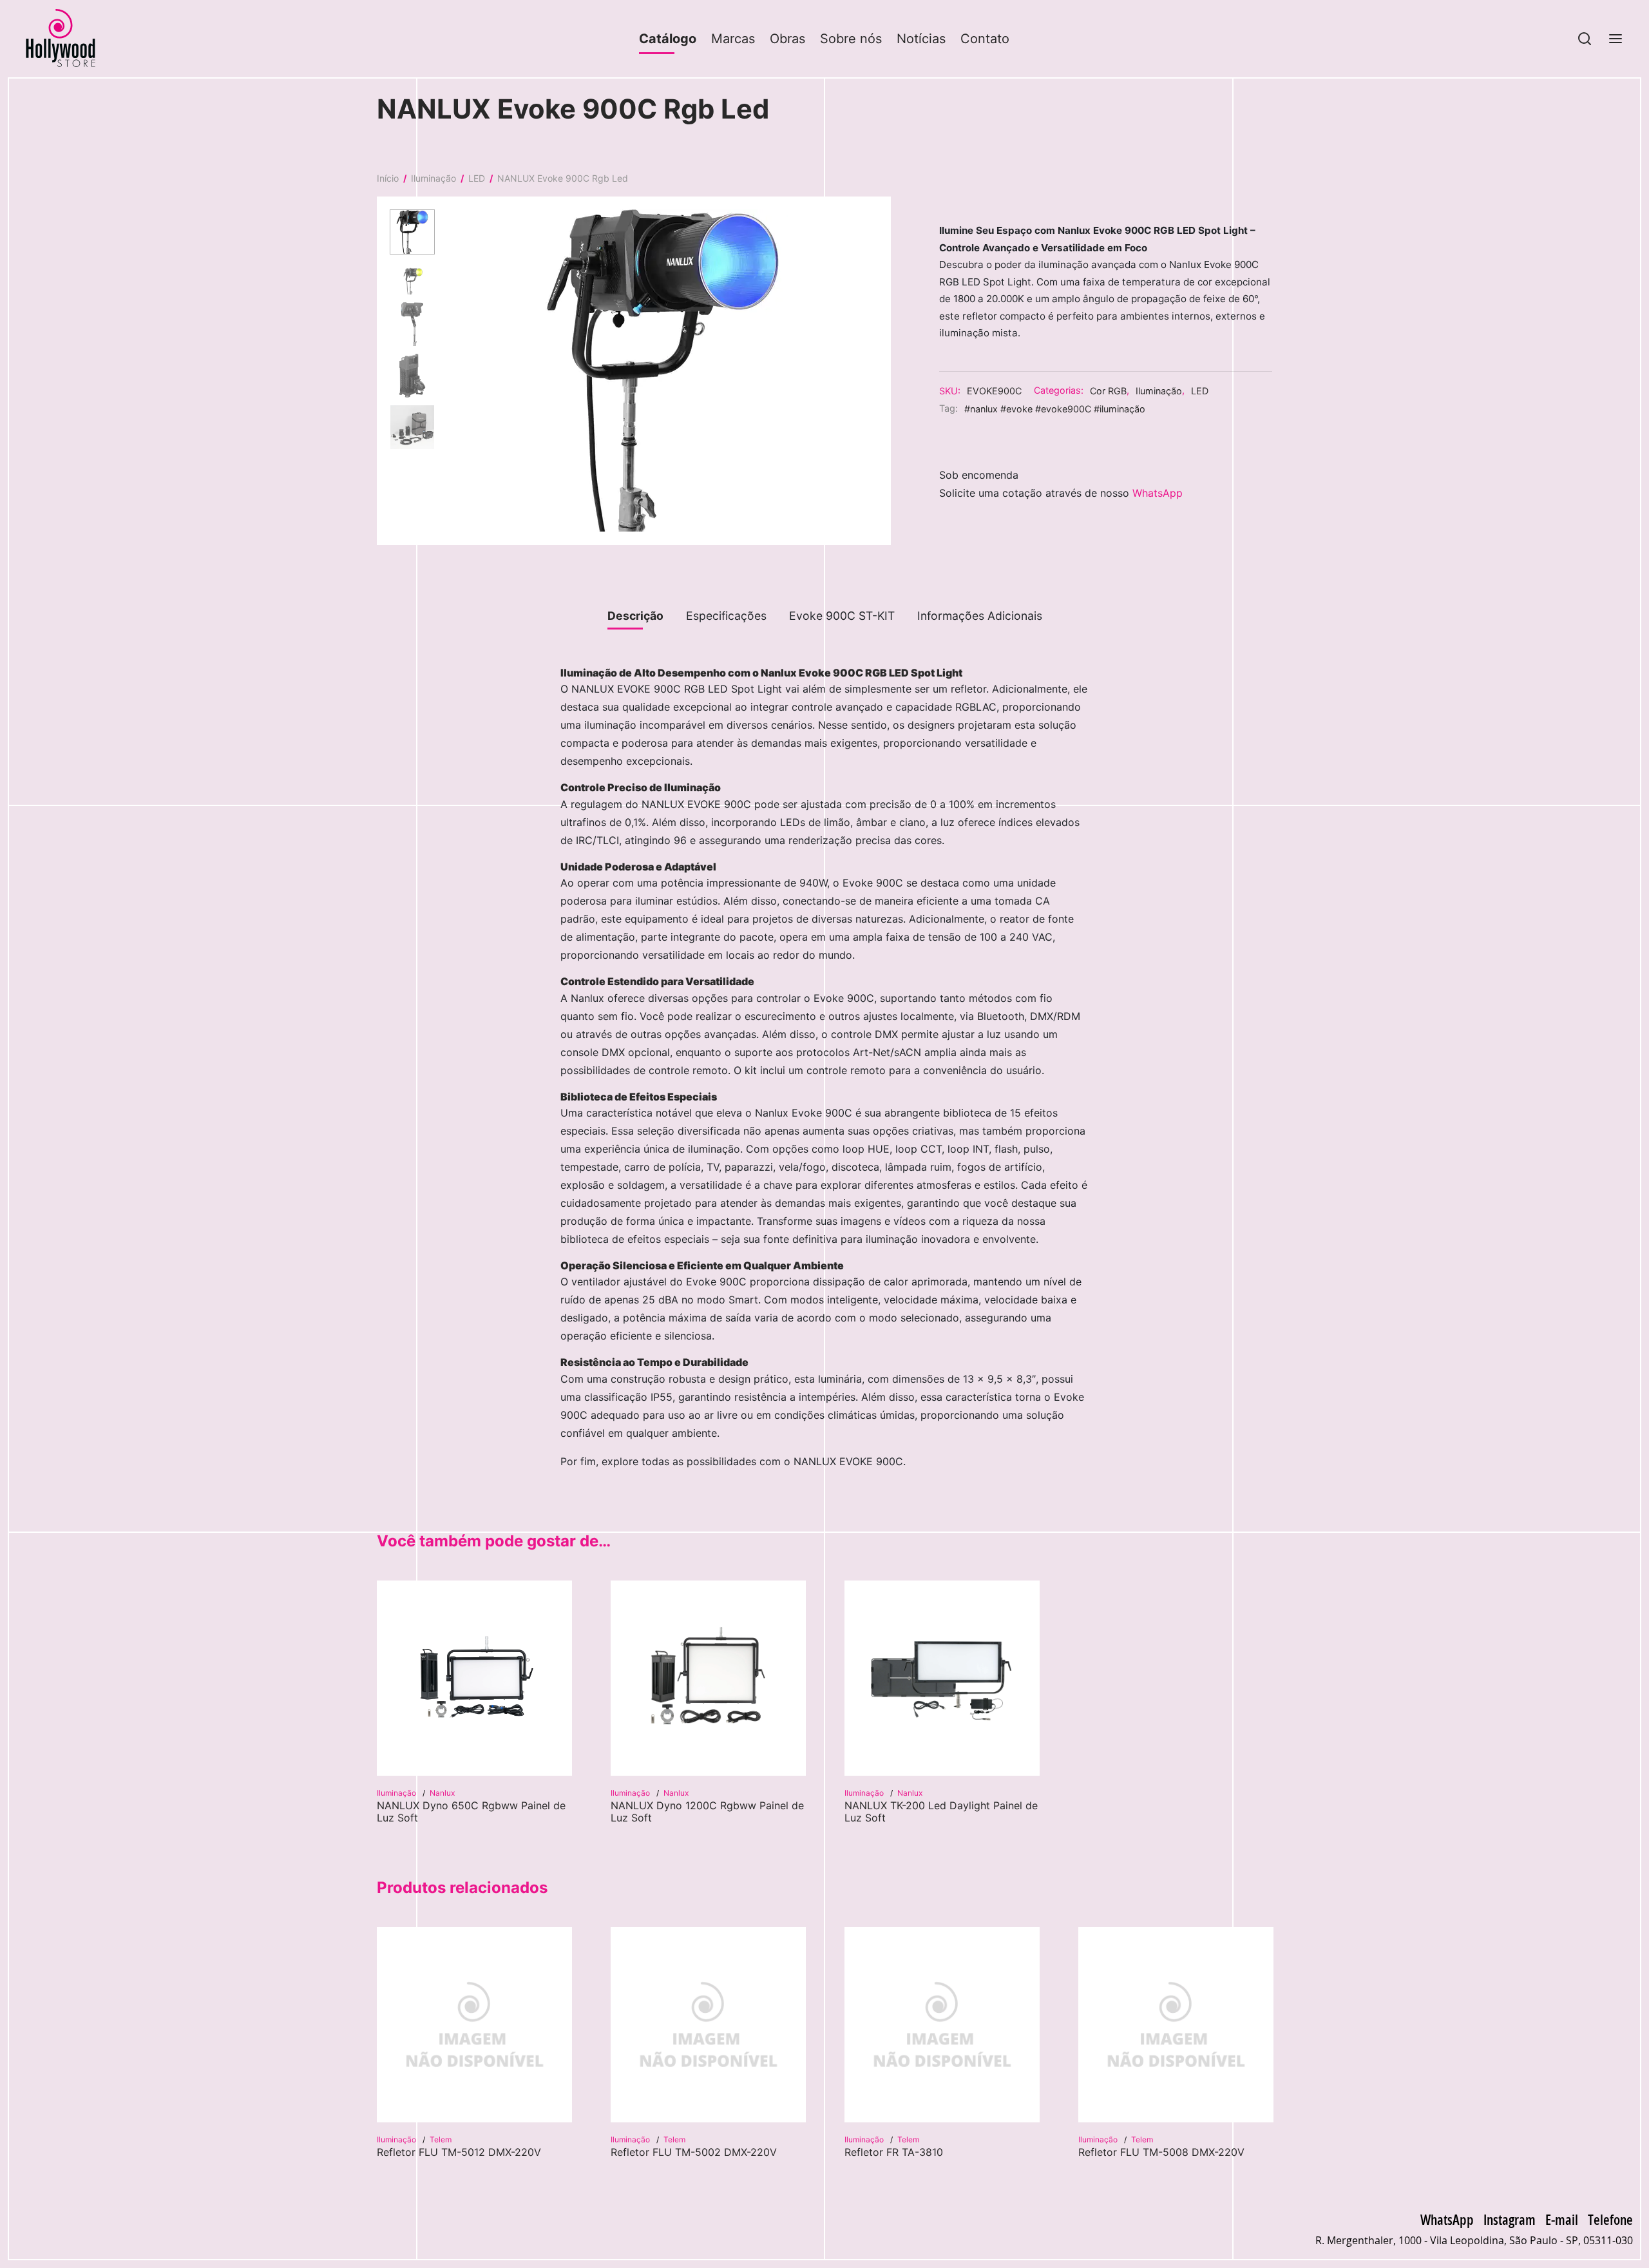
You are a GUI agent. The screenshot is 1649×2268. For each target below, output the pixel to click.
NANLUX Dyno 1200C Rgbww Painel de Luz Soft (707, 1812)
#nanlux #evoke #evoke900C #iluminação (1055, 408)
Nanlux (442, 1793)
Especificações (726, 616)
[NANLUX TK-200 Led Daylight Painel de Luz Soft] (942, 1678)
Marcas (733, 39)
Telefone (1610, 2219)
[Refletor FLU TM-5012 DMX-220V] (474, 2025)
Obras (787, 39)
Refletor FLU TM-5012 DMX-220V (459, 2152)
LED (477, 178)
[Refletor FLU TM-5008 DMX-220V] (1176, 2025)
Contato (985, 39)
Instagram (1510, 2219)
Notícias (921, 39)
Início (388, 178)
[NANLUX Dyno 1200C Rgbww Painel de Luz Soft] (708, 1678)
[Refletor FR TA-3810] (942, 2025)
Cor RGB (1108, 390)
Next (874, 370)
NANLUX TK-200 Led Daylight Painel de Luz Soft (941, 1812)
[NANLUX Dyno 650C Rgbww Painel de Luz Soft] (474, 1678)
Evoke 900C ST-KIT (842, 616)
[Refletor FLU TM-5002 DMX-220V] (708, 2025)
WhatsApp (1158, 493)
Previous (452, 370)
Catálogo (668, 39)
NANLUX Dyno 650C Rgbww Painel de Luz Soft (471, 1812)
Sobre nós (851, 39)
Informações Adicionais (980, 616)
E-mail (1562, 2219)
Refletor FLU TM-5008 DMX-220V (1161, 2152)
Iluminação (434, 178)
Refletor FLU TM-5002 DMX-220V (694, 2152)
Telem (441, 2139)
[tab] (635, 616)
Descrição (635, 616)
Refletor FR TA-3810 (894, 2152)
